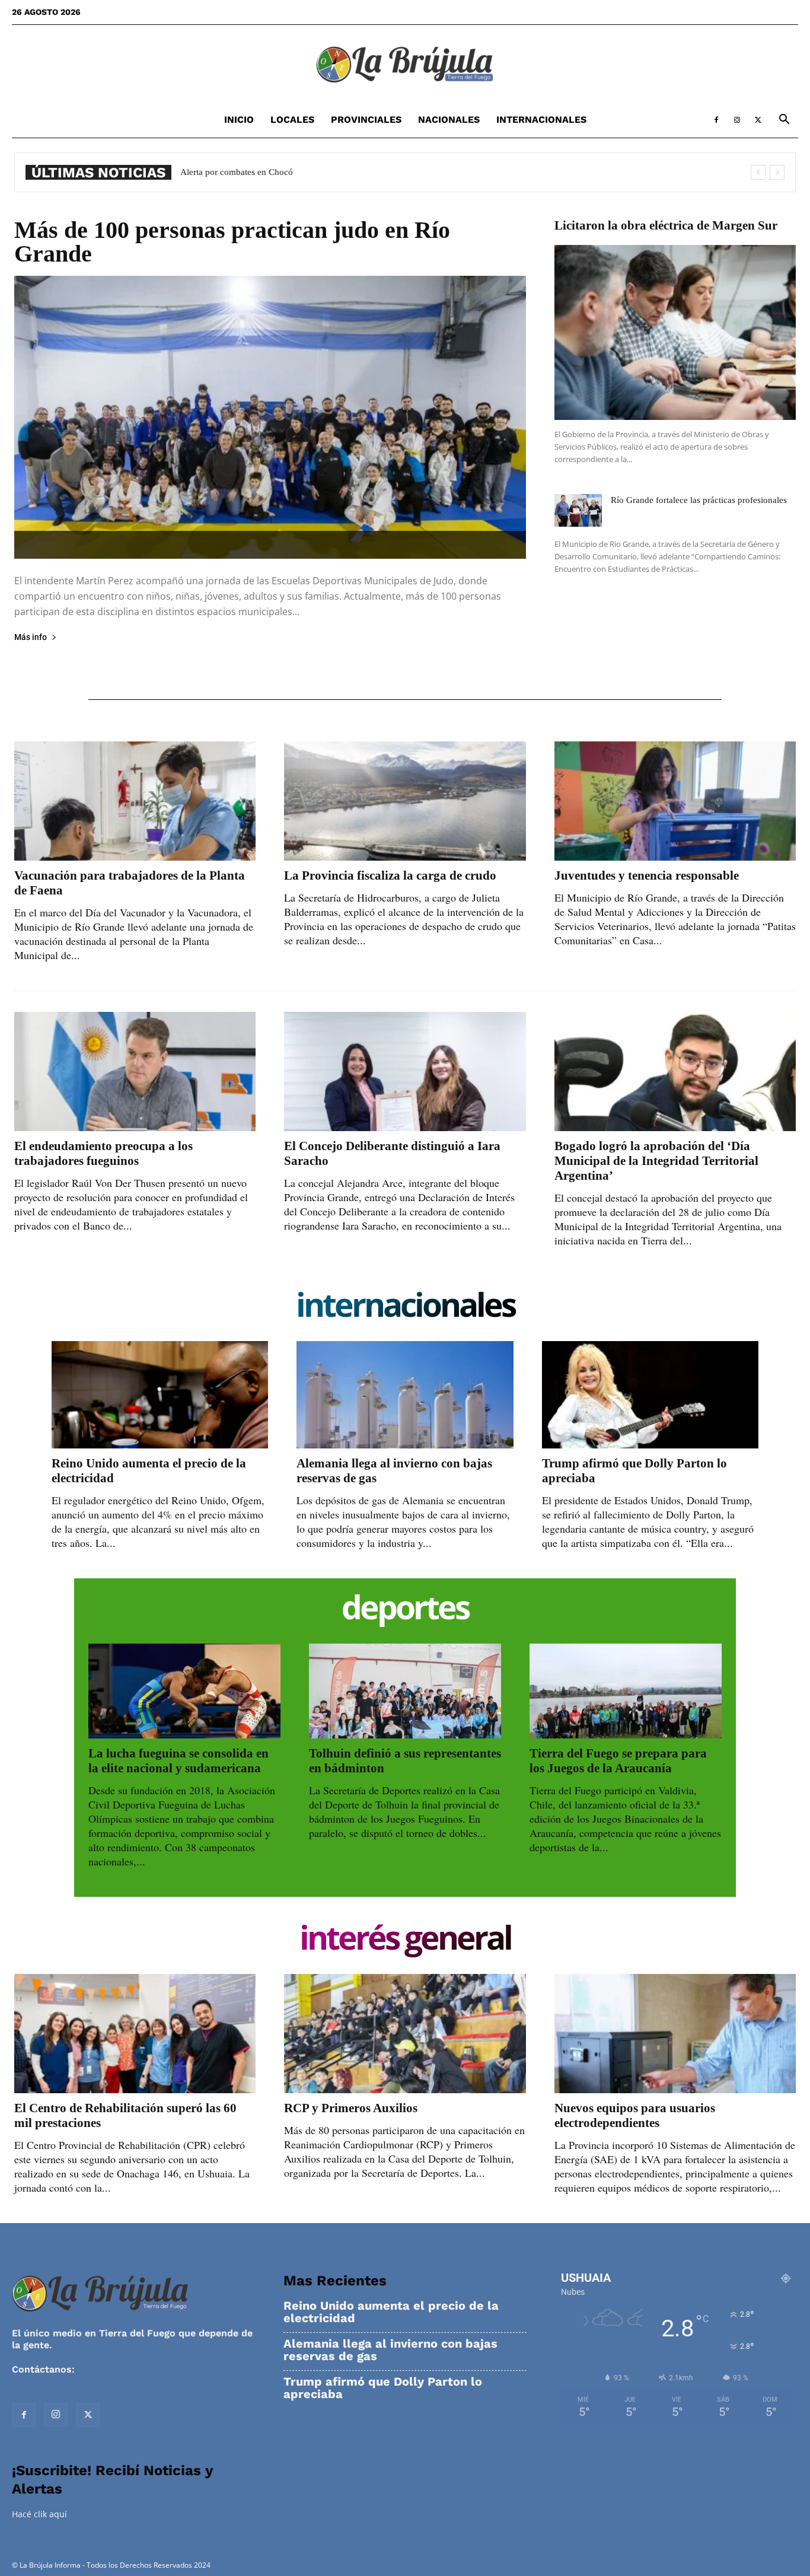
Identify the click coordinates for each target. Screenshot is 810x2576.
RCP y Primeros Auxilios (351, 2108)
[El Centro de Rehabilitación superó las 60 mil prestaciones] (135, 2034)
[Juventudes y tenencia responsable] (675, 801)
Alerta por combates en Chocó (237, 172)
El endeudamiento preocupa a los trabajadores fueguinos (103, 1153)
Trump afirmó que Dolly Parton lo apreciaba (383, 2388)
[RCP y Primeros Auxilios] (405, 2034)
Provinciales (366, 120)
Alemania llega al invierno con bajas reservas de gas (390, 2350)
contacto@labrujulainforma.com (154, 2369)
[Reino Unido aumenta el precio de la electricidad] (160, 1394)
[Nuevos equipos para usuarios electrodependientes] (675, 2034)
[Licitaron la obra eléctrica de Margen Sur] (675, 332)
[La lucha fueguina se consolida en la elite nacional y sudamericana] (184, 1691)
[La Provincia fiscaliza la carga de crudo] (405, 801)
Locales (292, 120)
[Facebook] (716, 120)
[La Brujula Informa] (405, 64)
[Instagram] (737, 120)
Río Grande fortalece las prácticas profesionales (699, 500)
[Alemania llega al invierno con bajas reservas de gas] (405, 1394)
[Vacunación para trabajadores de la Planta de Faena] (135, 801)
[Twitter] (758, 120)
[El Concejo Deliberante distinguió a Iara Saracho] (405, 1072)
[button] (784, 121)
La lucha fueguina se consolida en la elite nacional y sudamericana (178, 1761)
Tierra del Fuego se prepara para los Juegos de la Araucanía (618, 1761)
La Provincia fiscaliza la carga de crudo (390, 875)
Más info (31, 637)
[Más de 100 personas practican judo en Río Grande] (270, 417)
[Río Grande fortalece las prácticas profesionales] (578, 510)
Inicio (239, 120)
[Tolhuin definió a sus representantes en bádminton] (405, 1691)
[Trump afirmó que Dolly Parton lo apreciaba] (650, 1394)
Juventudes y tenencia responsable (647, 875)
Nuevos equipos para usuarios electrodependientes (635, 2115)
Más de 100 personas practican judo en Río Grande (232, 242)
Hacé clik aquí (39, 2514)
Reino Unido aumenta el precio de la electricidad (391, 2312)
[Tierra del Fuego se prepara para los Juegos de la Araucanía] (626, 1691)
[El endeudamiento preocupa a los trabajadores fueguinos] (135, 1072)
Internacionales (541, 120)
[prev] (758, 172)
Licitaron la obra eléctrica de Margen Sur (666, 225)
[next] (777, 172)
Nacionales (449, 120)
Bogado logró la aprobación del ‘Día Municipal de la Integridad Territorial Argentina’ (656, 1161)
